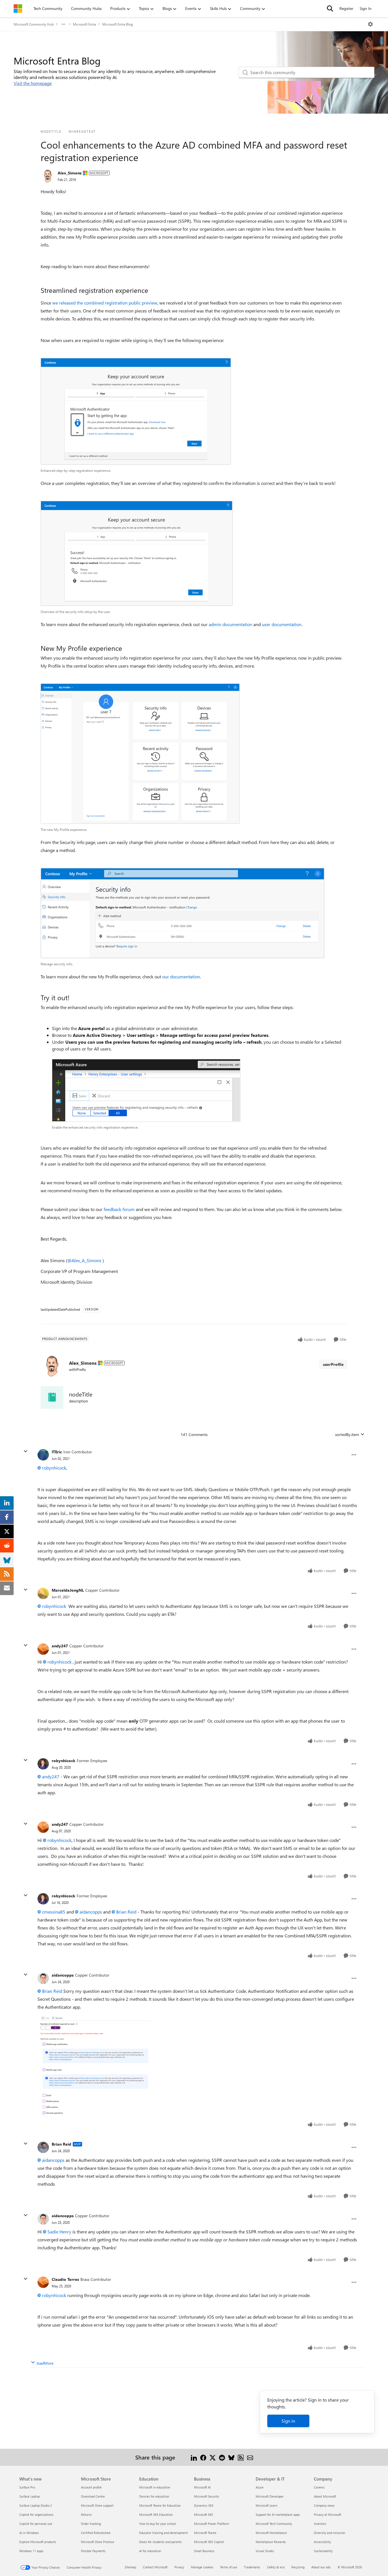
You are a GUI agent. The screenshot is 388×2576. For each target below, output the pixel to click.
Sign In (366, 8)
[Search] (330, 9)
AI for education (150, 2551)
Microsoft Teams (205, 2533)
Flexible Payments (93, 2551)
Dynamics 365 (204, 2505)
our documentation (181, 977)
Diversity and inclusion (329, 2533)
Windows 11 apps (31, 2551)
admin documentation (230, 624)
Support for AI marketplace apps (278, 2514)
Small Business (204, 2551)
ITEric (57, 1452)
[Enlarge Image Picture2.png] (182, 913)
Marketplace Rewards (271, 2542)
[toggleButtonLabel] (370, 24)
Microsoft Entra (85, 24)
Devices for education (154, 2496)
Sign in (288, 2421)
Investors (320, 2524)
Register (346, 8)
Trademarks (252, 2567)
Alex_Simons (70, 173)
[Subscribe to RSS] (241, 2457)
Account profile (91, 2487)
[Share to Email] (250, 2457)
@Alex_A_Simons (84, 1260)
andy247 (60, 1646)
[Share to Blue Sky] (231, 2457)
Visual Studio (265, 2551)
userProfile (333, 1364)
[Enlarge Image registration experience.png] (136, 411)
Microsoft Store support (97, 2505)
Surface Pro (27, 2487)
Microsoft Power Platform (211, 2524)
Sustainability (323, 2551)
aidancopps (91, 1912)
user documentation (282, 624)
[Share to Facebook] (203, 2457)
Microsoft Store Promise (98, 2542)
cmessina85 (54, 1912)
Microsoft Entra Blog (118, 24)
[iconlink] (52, 1397)
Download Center (93, 2496)
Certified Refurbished (96, 2533)
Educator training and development (163, 2533)
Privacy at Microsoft (327, 2514)
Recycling (298, 2567)
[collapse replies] (26, 1451)
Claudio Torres (65, 2279)
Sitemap (130, 2567)
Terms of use (229, 2567)
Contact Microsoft (155, 2567)
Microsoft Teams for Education (160, 2505)
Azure (260, 2487)
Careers (319, 2487)
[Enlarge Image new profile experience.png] (140, 754)
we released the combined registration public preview (105, 303)
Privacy (179, 2567)
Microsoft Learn (266, 2505)
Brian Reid (126, 1912)
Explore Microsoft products (38, 2542)
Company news (324, 2505)
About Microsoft (325, 2496)
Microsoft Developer (270, 2496)
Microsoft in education (155, 2487)
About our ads (321, 2567)
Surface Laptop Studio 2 (36, 2505)
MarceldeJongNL (68, 1590)
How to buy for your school (158, 2524)
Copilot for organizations (36, 2514)
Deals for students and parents (160, 2542)
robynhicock (54, 1468)
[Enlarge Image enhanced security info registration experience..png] (146, 1090)
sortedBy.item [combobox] (347, 1434)
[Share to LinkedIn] (194, 2457)
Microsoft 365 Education (156, 2514)
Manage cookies (202, 2567)
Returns (86, 2514)
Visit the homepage (33, 83)
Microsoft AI (202, 2487)
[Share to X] (213, 2457)
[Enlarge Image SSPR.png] (94, 2065)
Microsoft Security (206, 2496)
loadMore (45, 2363)
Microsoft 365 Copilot (209, 2542)
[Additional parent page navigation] (63, 24)
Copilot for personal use (36, 2524)
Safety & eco (276, 2567)
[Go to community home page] (18, 9)
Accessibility (322, 2542)
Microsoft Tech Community (274, 2524)
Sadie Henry (59, 2232)
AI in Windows (29, 2533)
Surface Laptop (30, 2496)
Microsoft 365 (204, 2514)
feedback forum (119, 1209)
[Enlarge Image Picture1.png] (137, 553)
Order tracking (91, 2524)
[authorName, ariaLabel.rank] (48, 176)
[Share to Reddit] (222, 2457)
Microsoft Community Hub (34, 24)
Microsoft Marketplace (271, 2533)
